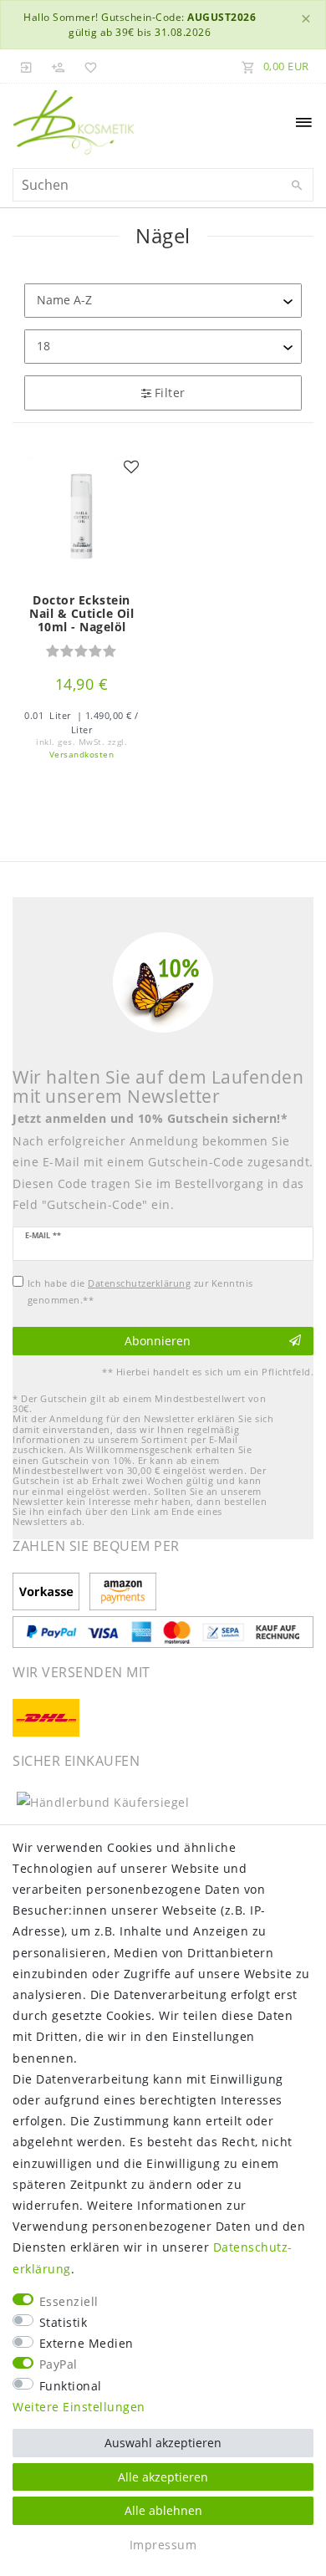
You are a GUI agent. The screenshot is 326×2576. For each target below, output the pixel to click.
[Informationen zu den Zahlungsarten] (49, 1593)
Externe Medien (87, 2343)
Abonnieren (158, 1341)
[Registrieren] (59, 66)
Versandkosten (82, 755)
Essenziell (69, 2301)
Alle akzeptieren (163, 2477)
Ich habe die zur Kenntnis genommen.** (140, 1291)
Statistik (64, 2322)
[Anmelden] (27, 66)
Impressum (163, 2545)
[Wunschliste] (88, 66)
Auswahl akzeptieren (163, 2443)
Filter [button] (170, 393)
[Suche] (297, 186)
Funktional (71, 2386)
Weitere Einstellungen (79, 2407)
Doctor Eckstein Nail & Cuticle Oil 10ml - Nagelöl (81, 614)
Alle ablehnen (163, 2510)
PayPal (59, 2364)
